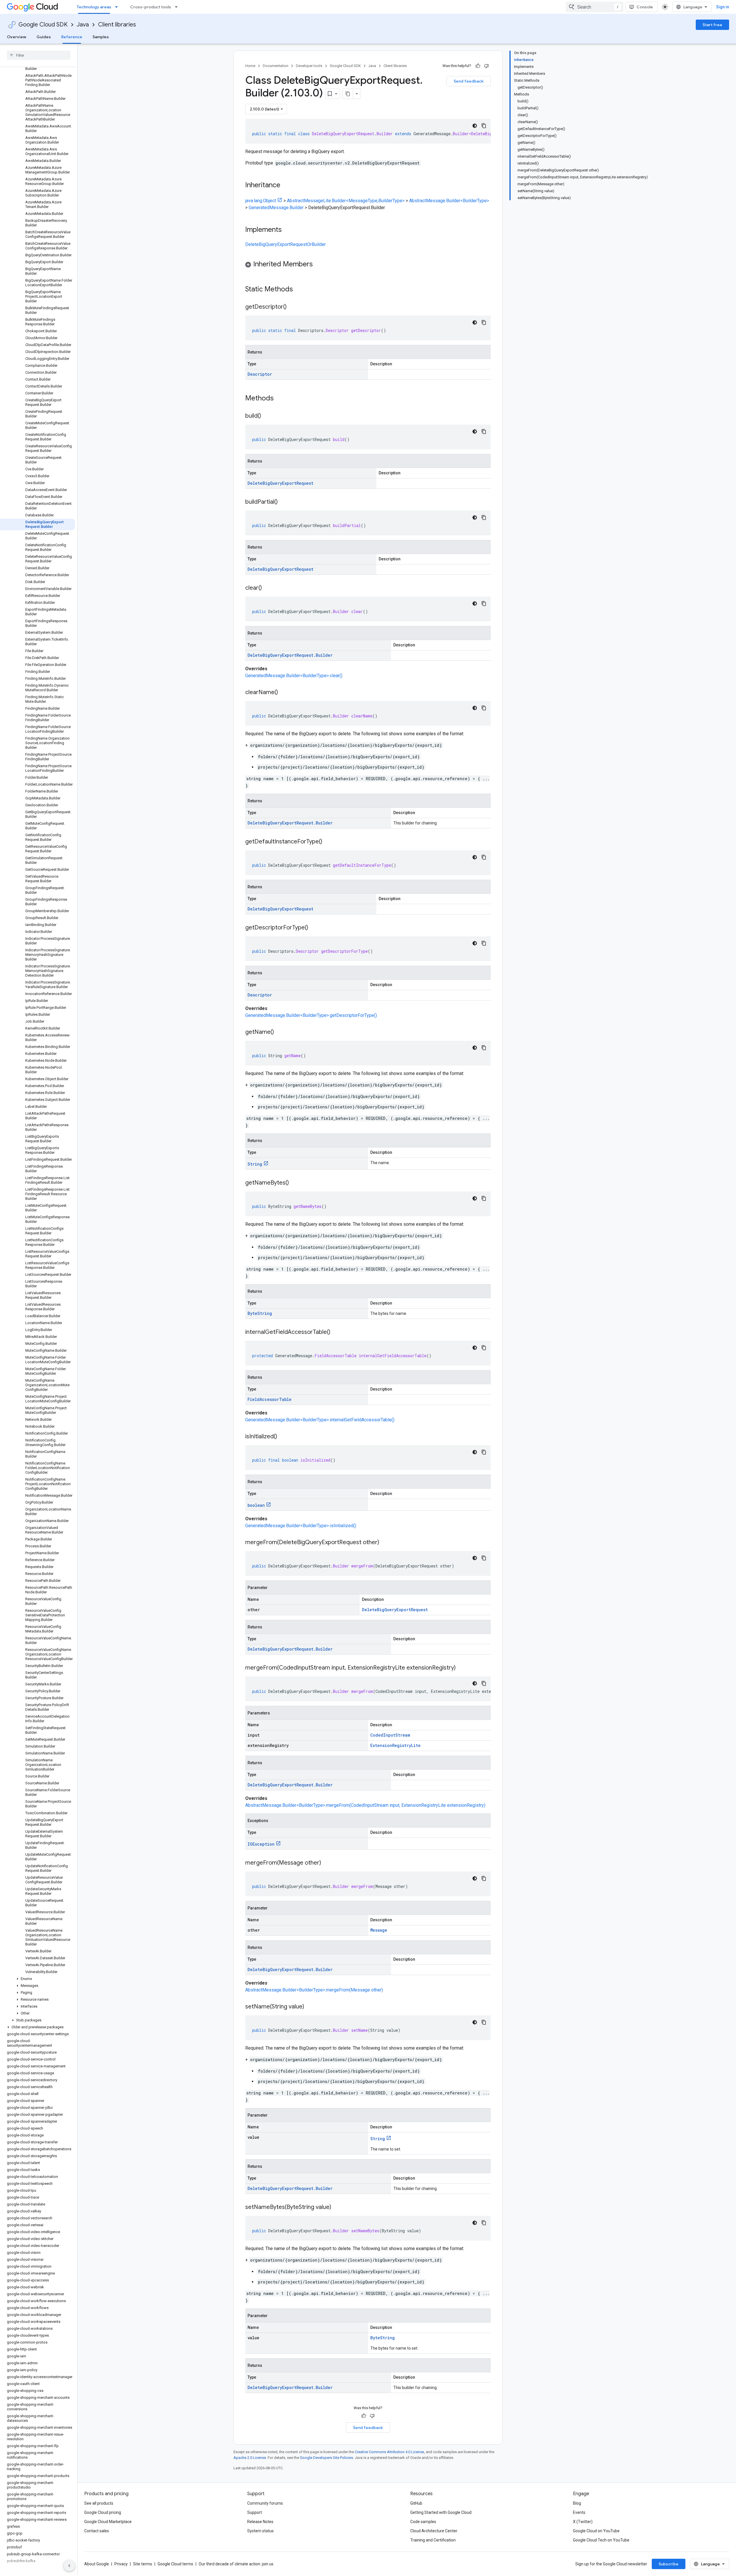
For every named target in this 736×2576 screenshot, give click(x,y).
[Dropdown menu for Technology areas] (118, 7)
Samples (101, 37)
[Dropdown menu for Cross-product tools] (178, 7)
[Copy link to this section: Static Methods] (300, 290)
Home (250, 66)
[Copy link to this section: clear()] (268, 588)
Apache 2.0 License (250, 2458)
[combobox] (595, 7)
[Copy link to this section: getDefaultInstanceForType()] (328, 842)
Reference (72, 37)
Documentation (276, 66)
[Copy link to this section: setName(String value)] (310, 2007)
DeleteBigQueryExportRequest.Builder (290, 655)
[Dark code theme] (475, 126)
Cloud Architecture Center (434, 2531)
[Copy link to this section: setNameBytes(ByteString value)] (337, 2208)
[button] (38, 1979)
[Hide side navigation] (69, 2566)
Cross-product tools (151, 7)
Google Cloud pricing (103, 2512)
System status (260, 2531)
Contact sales (97, 2531)
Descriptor (260, 374)
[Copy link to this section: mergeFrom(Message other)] (327, 1863)
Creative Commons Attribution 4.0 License (389, 2452)
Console (645, 7)
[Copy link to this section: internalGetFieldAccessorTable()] (336, 1332)
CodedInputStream (390, 1735)
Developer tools (309, 66)
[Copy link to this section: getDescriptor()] (292, 307)
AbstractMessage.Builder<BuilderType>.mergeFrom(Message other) (314, 1990)
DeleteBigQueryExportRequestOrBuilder (285, 244)
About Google (97, 2564)
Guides (44, 37)
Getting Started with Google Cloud (441, 2512)
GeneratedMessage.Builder (276, 208)
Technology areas (94, 7)
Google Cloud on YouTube (596, 2531)
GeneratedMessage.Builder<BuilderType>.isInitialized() (301, 1526)
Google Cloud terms (175, 2564)
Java (83, 25)
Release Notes (260, 2522)
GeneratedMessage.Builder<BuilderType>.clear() (294, 676)
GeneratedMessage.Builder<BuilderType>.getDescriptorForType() (311, 1015)
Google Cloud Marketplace (108, 2522)
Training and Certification (433, 2540)
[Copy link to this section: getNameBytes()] (295, 1183)
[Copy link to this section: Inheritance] (286, 186)
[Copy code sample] (484, 126)
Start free (712, 25)
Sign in (723, 7)
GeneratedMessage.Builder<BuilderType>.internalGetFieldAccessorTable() (320, 1420)
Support (255, 2512)
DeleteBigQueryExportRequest (280, 483)
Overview (17, 37)
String (255, 1164)
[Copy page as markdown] (348, 94)
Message (379, 1930)
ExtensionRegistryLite (395, 1745)
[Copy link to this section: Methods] (281, 399)
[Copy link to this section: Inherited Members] (319, 265)
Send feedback (469, 81)
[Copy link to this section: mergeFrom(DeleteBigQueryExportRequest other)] (385, 1543)
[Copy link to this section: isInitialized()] (283, 1437)
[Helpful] (478, 66)
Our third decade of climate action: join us (236, 2564)
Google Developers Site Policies (326, 2458)
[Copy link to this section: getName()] (280, 1032)
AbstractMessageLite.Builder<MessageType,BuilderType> (346, 201)
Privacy (121, 2564)
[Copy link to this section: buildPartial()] (283, 502)
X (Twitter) (583, 2522)
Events (579, 2512)
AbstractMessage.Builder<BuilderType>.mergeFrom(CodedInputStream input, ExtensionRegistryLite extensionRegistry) (365, 1805)
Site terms (143, 2564)
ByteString (260, 1313)
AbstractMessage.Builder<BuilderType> (449, 201)
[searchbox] (39, 55)
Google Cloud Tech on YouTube (601, 2540)
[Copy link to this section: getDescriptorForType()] (314, 928)
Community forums (265, 2503)
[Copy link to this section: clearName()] (284, 693)
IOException (261, 1844)
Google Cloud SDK (43, 25)
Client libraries (117, 25)
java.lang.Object (261, 201)
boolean (256, 1505)
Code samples (423, 2522)
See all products (99, 2503)
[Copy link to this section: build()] (267, 416)
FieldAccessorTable (270, 1399)
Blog (577, 2503)
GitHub (416, 2503)
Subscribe (669, 2564)
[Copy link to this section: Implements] (287, 230)
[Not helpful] (486, 66)
